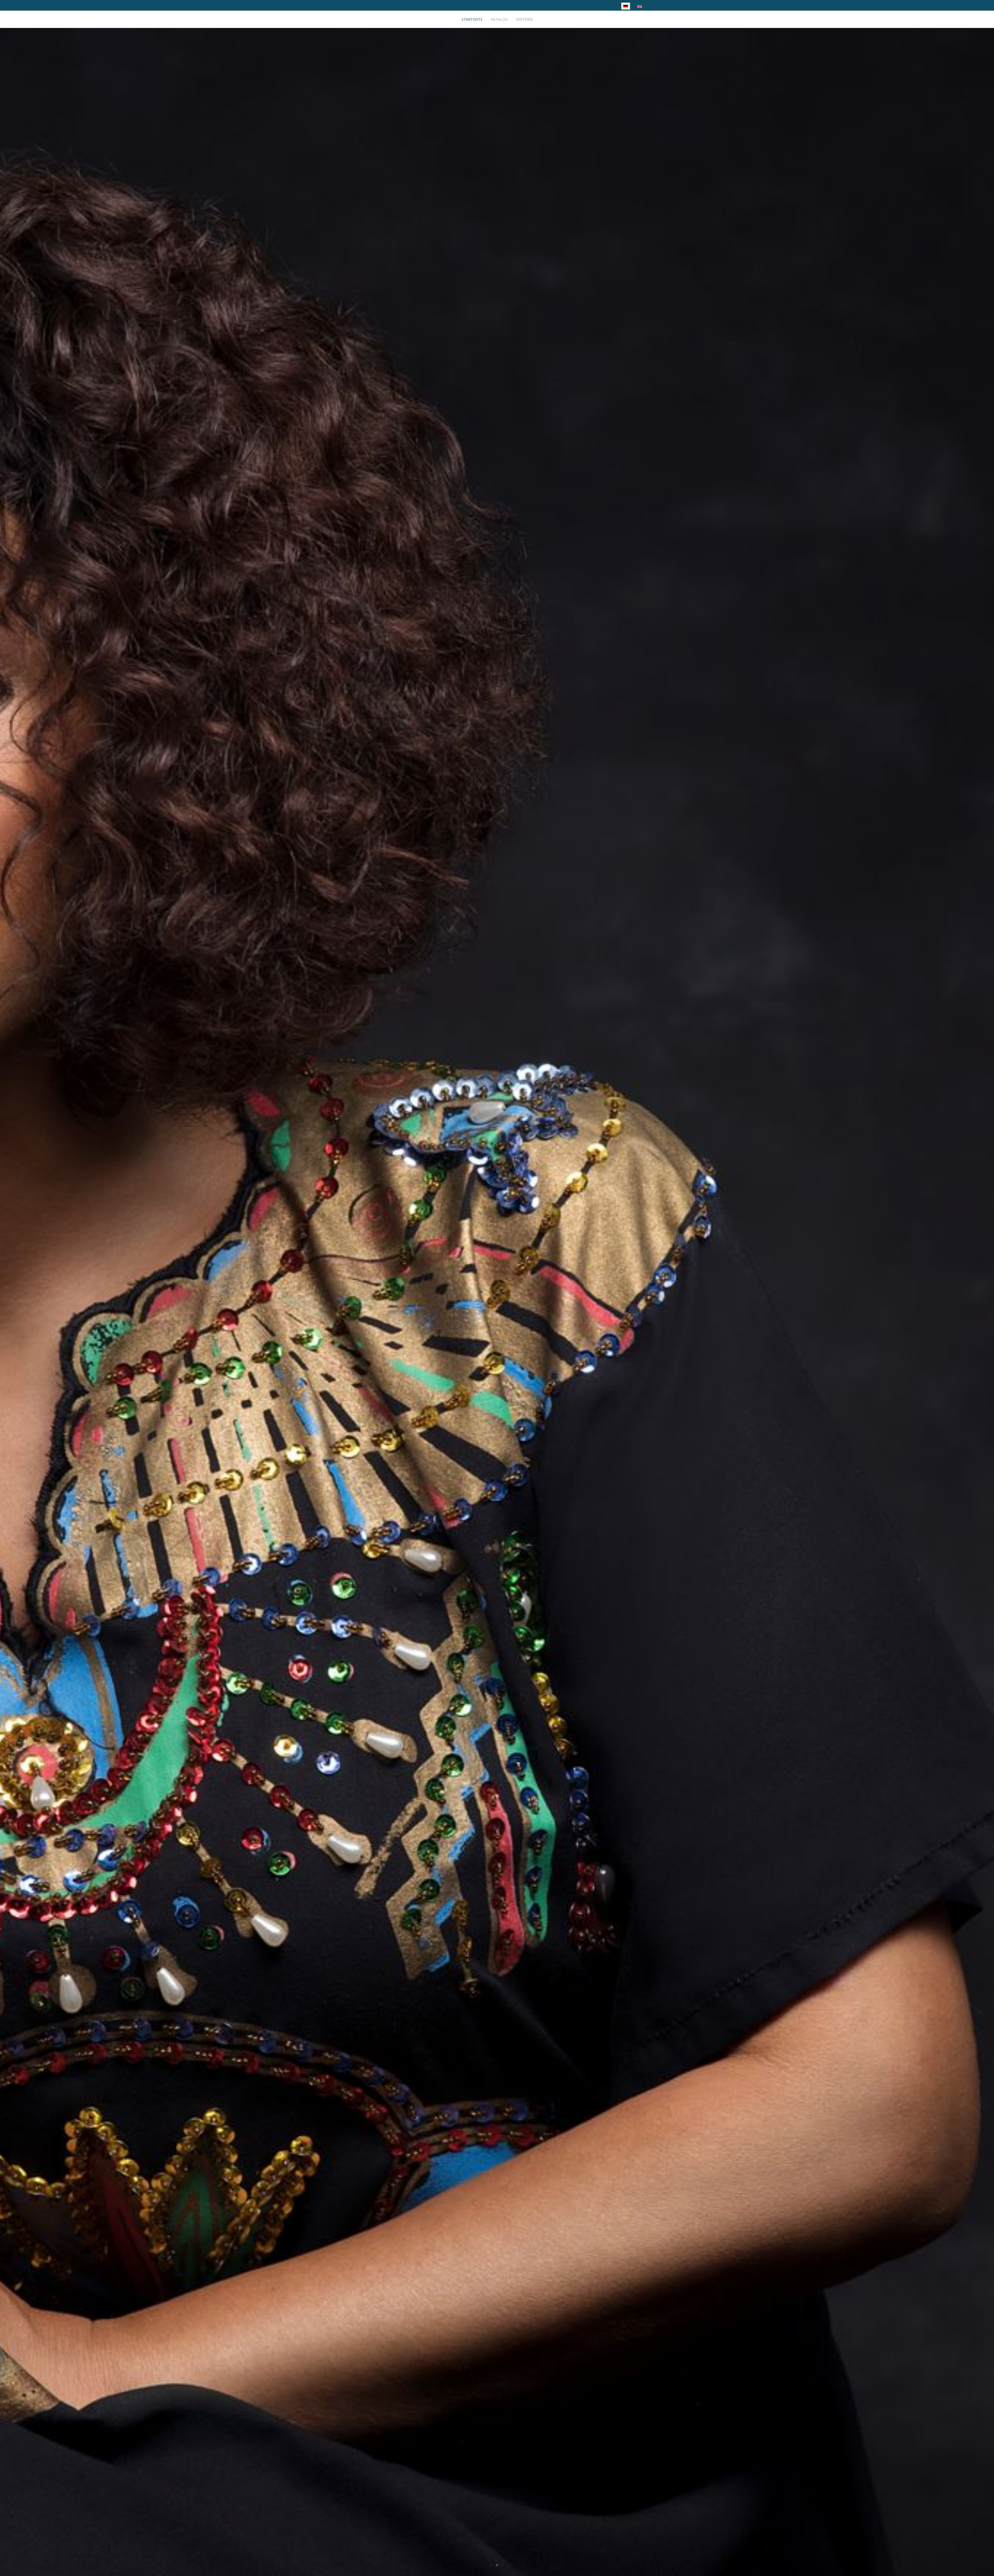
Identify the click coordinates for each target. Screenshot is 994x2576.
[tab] (491, 2565)
